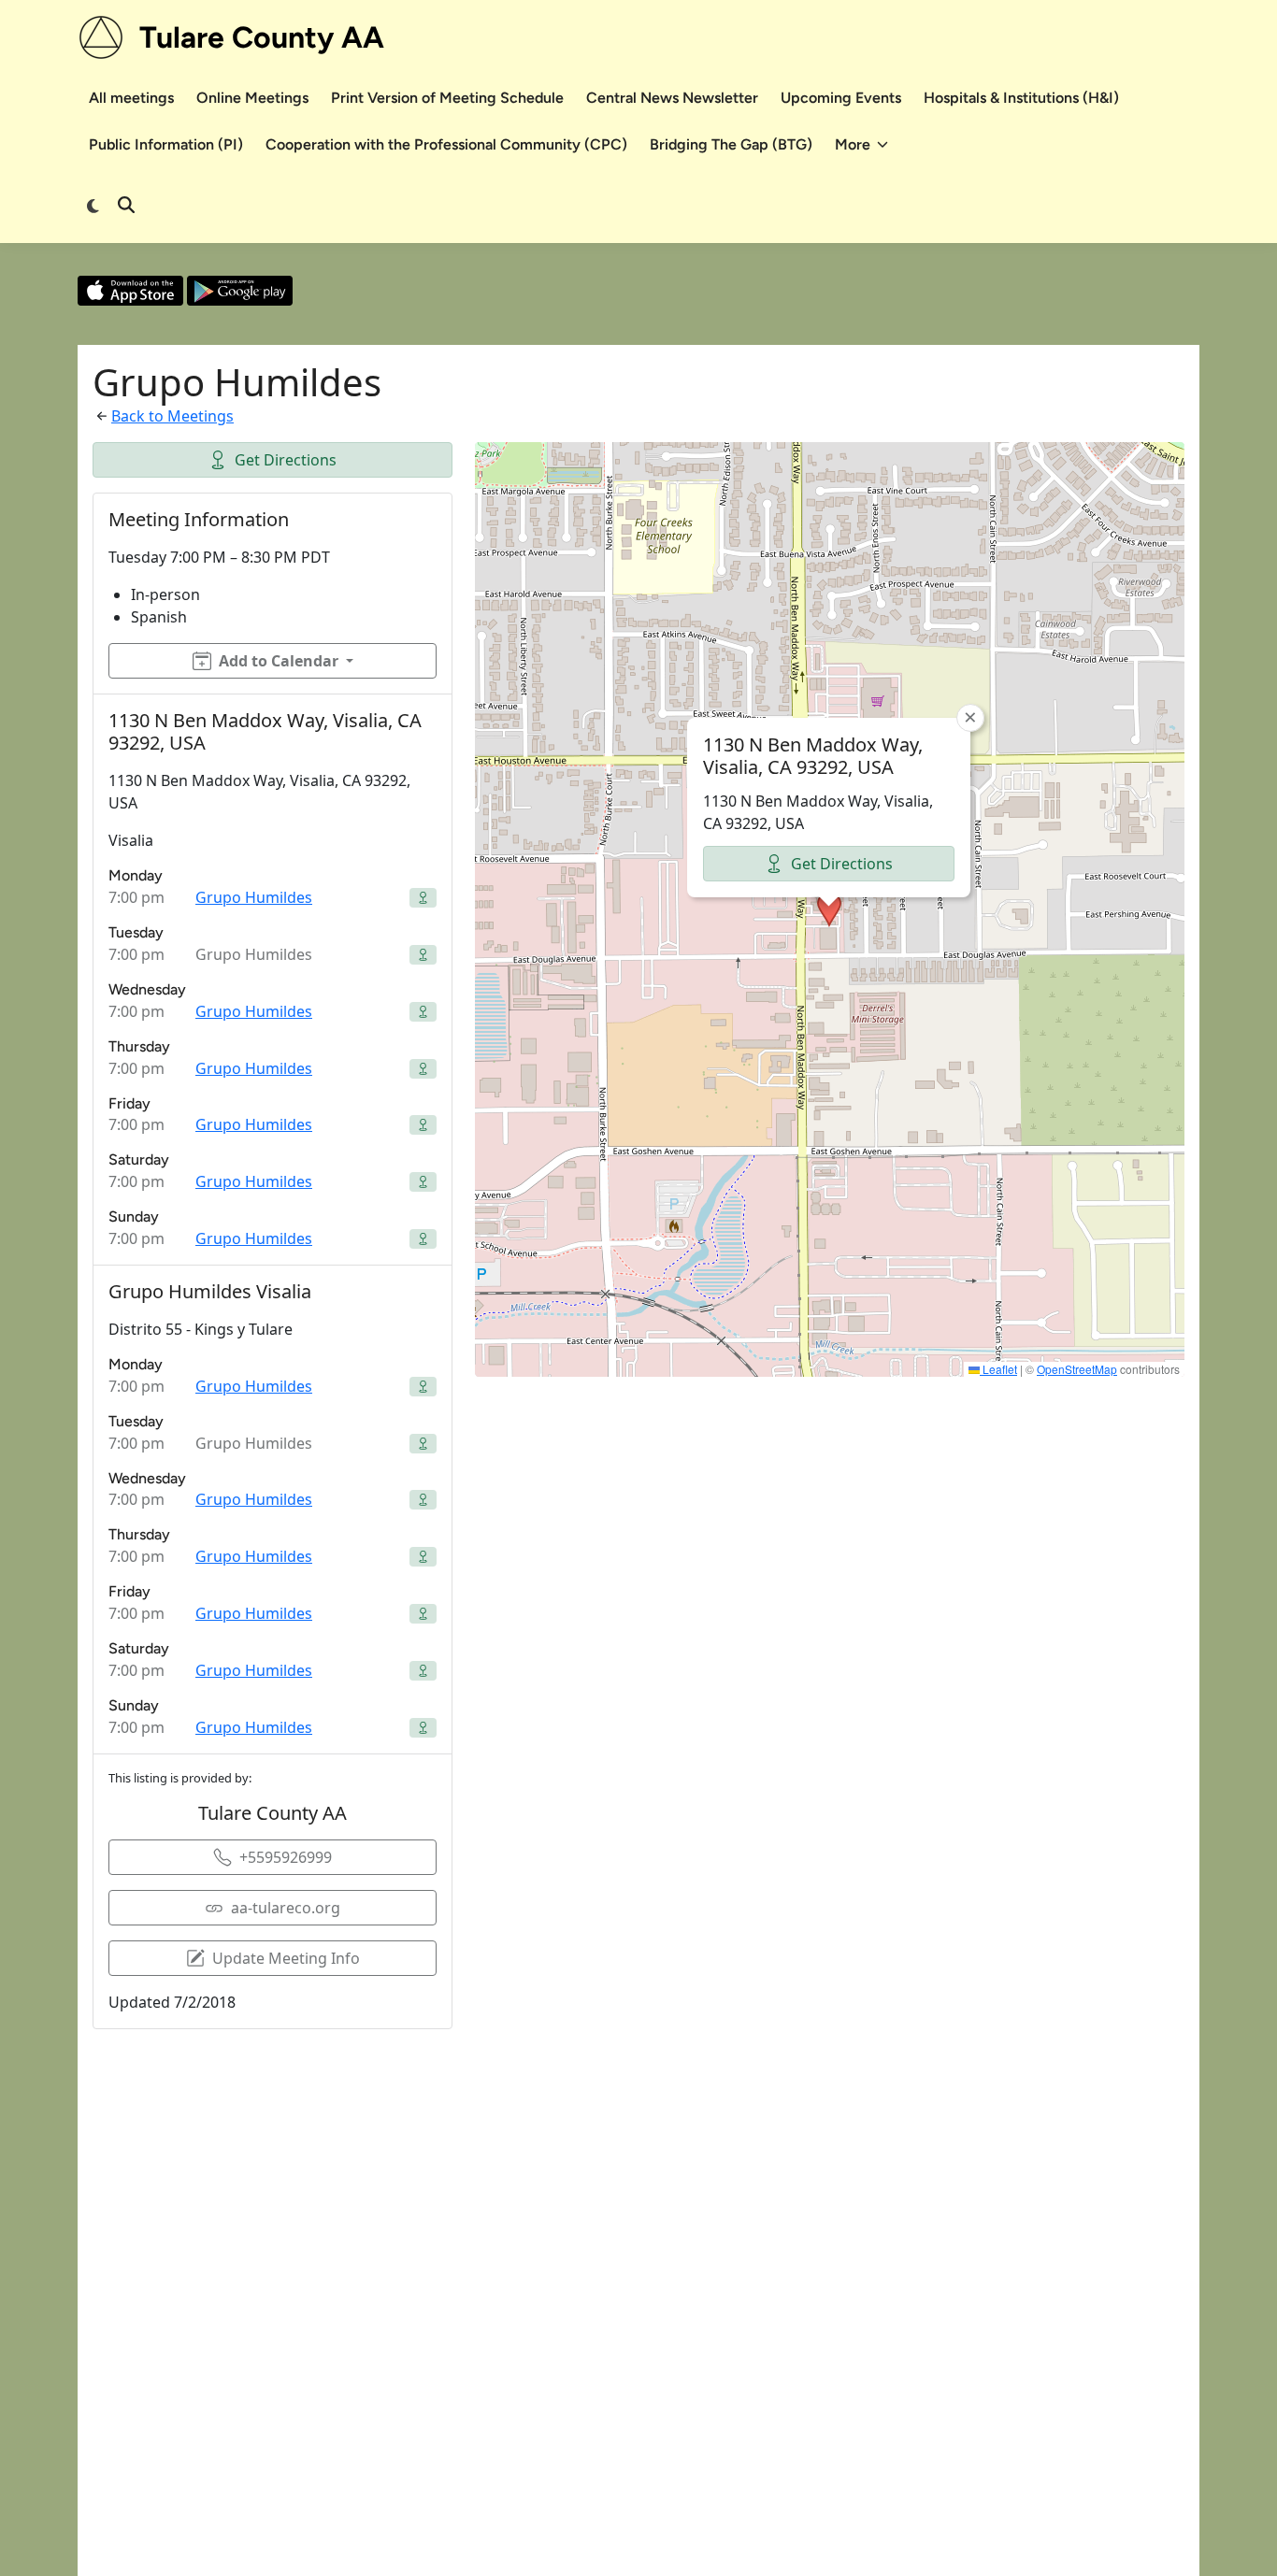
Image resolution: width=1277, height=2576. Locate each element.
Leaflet (998, 1369)
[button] (829, 909)
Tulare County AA (262, 37)
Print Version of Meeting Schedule (447, 98)
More (853, 144)
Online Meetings (252, 98)
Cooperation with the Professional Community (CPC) (446, 144)
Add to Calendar (279, 661)
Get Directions (286, 460)
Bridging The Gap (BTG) (731, 144)
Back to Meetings (172, 416)
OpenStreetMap (1077, 1369)
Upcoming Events (841, 98)
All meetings (131, 98)
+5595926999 (286, 1857)
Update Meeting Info (286, 1958)
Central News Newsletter (672, 98)
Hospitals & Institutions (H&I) (1021, 98)
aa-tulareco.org (286, 1908)
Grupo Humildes (254, 897)
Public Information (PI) (166, 144)
